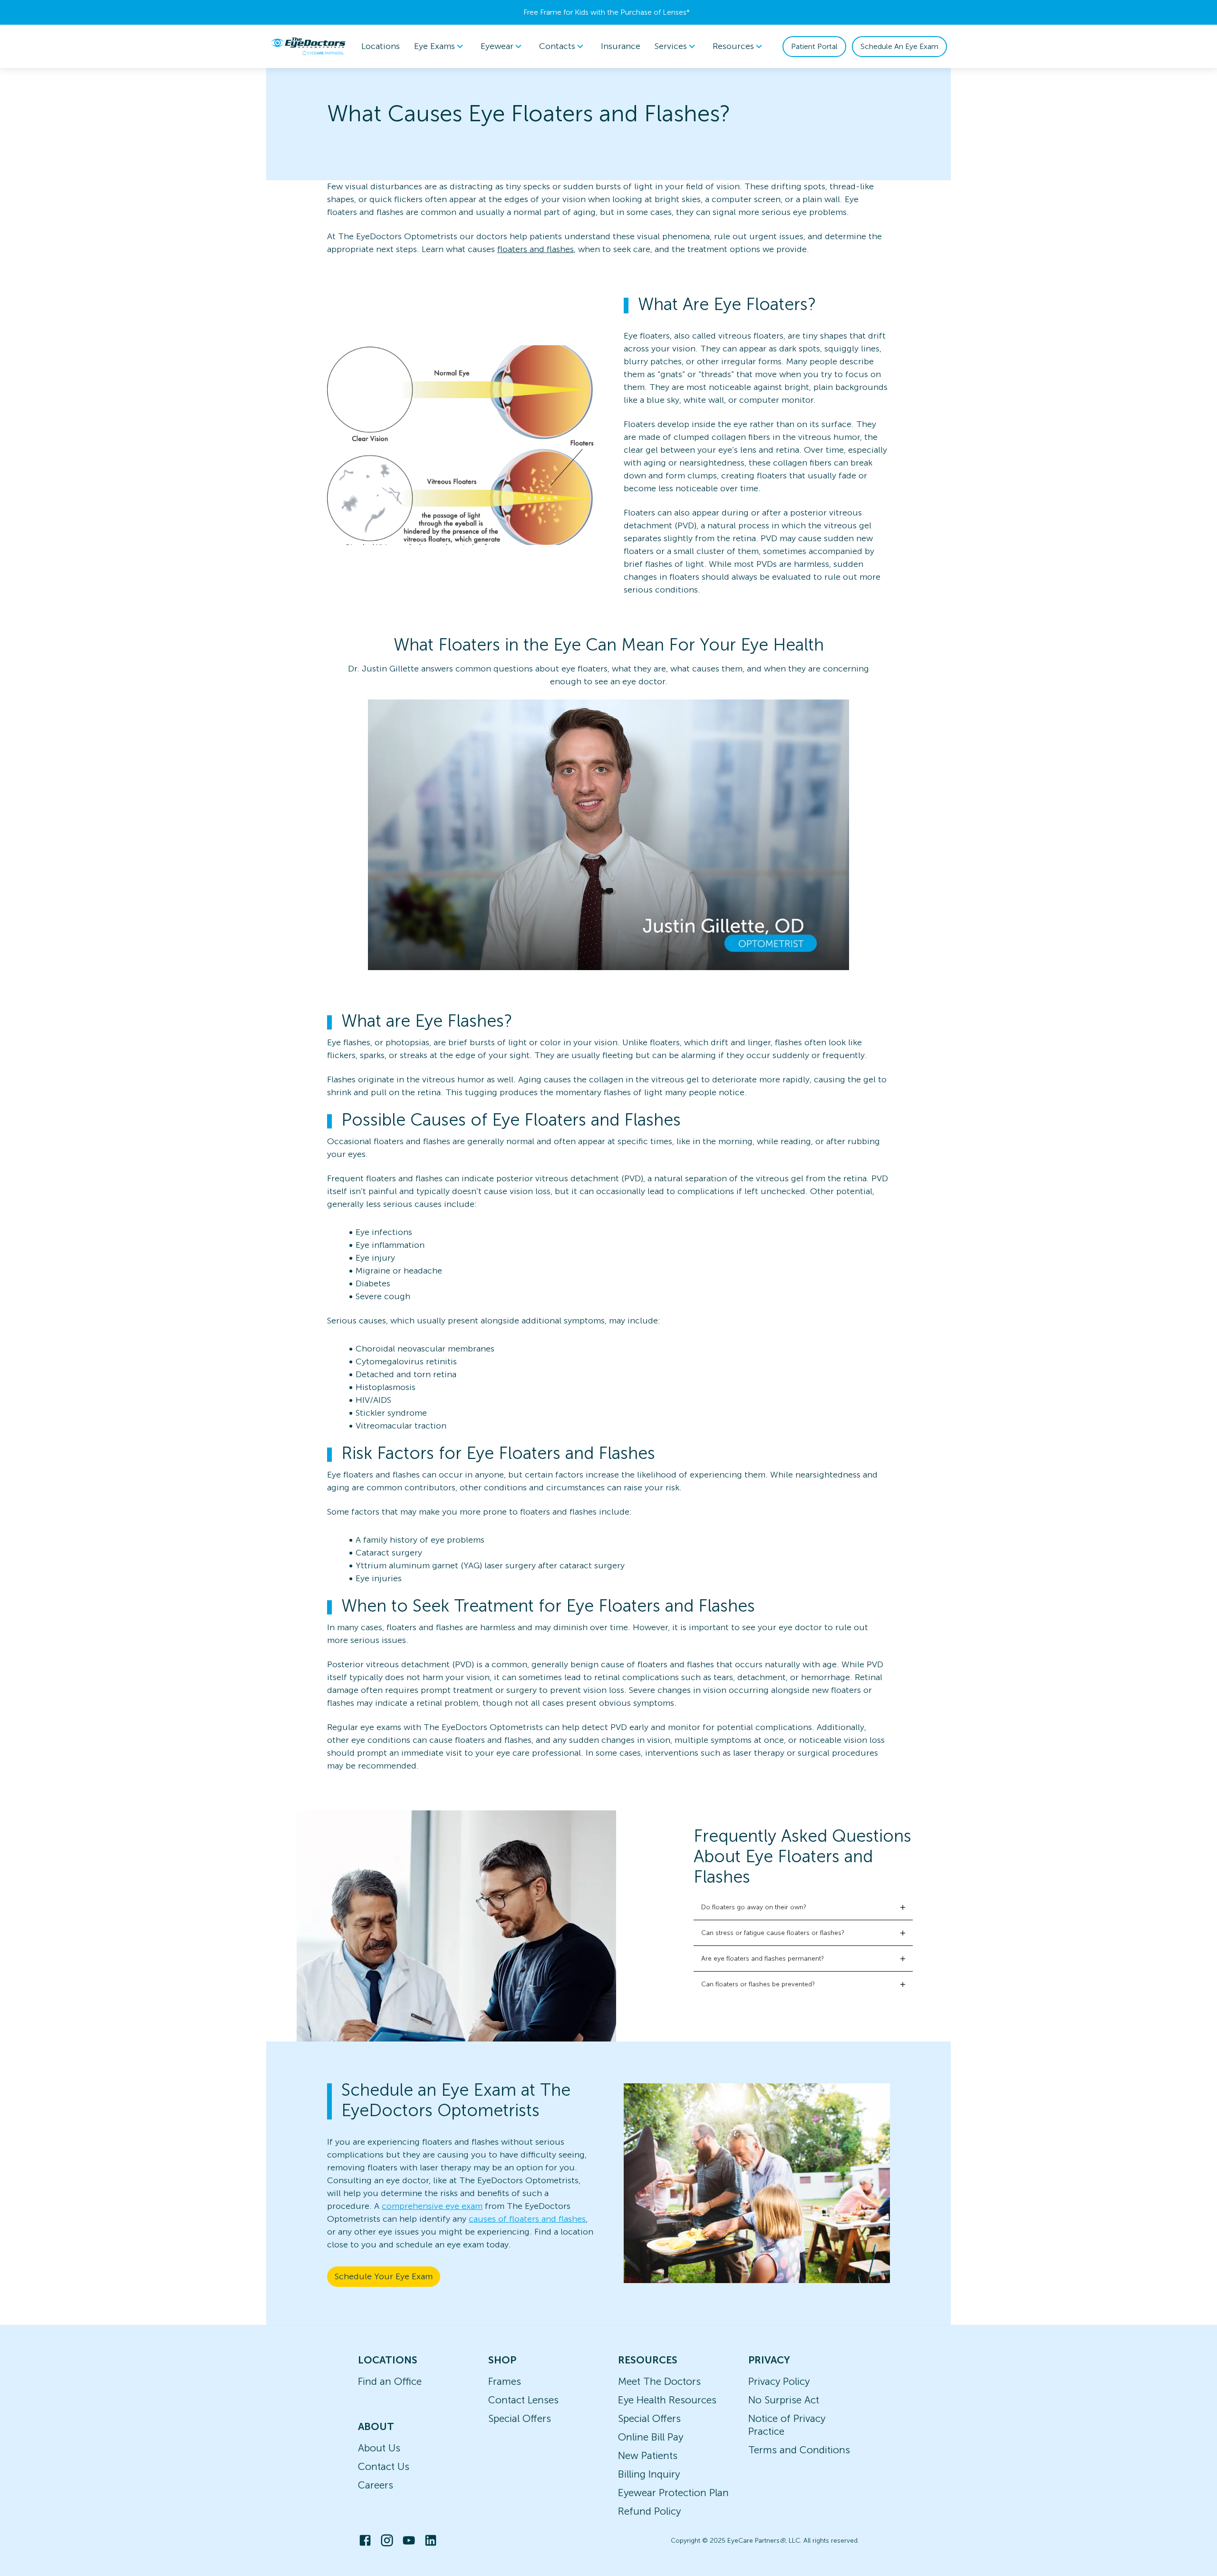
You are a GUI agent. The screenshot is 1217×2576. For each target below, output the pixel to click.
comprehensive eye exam (432, 2206)
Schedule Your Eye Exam (384, 2276)
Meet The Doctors (659, 2381)
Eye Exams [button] (435, 46)
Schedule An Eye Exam (899, 46)
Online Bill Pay (651, 2437)
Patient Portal (814, 46)
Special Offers (520, 2418)
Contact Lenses (523, 2400)
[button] (803, 1907)
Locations (381, 46)
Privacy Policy (779, 2381)
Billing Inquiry (649, 2474)
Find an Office (390, 2381)
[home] (308, 46)
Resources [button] (733, 46)
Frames (505, 2381)
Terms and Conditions (799, 2450)
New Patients (648, 2455)
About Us (379, 2448)
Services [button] (671, 46)
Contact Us (384, 2466)
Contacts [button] (557, 46)
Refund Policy (649, 2511)
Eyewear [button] (497, 46)
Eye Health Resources (667, 2400)
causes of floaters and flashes (527, 2219)
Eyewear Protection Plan (673, 2493)
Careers (376, 2485)
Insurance (621, 46)
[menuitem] (440, 46)
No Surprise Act (784, 2400)
